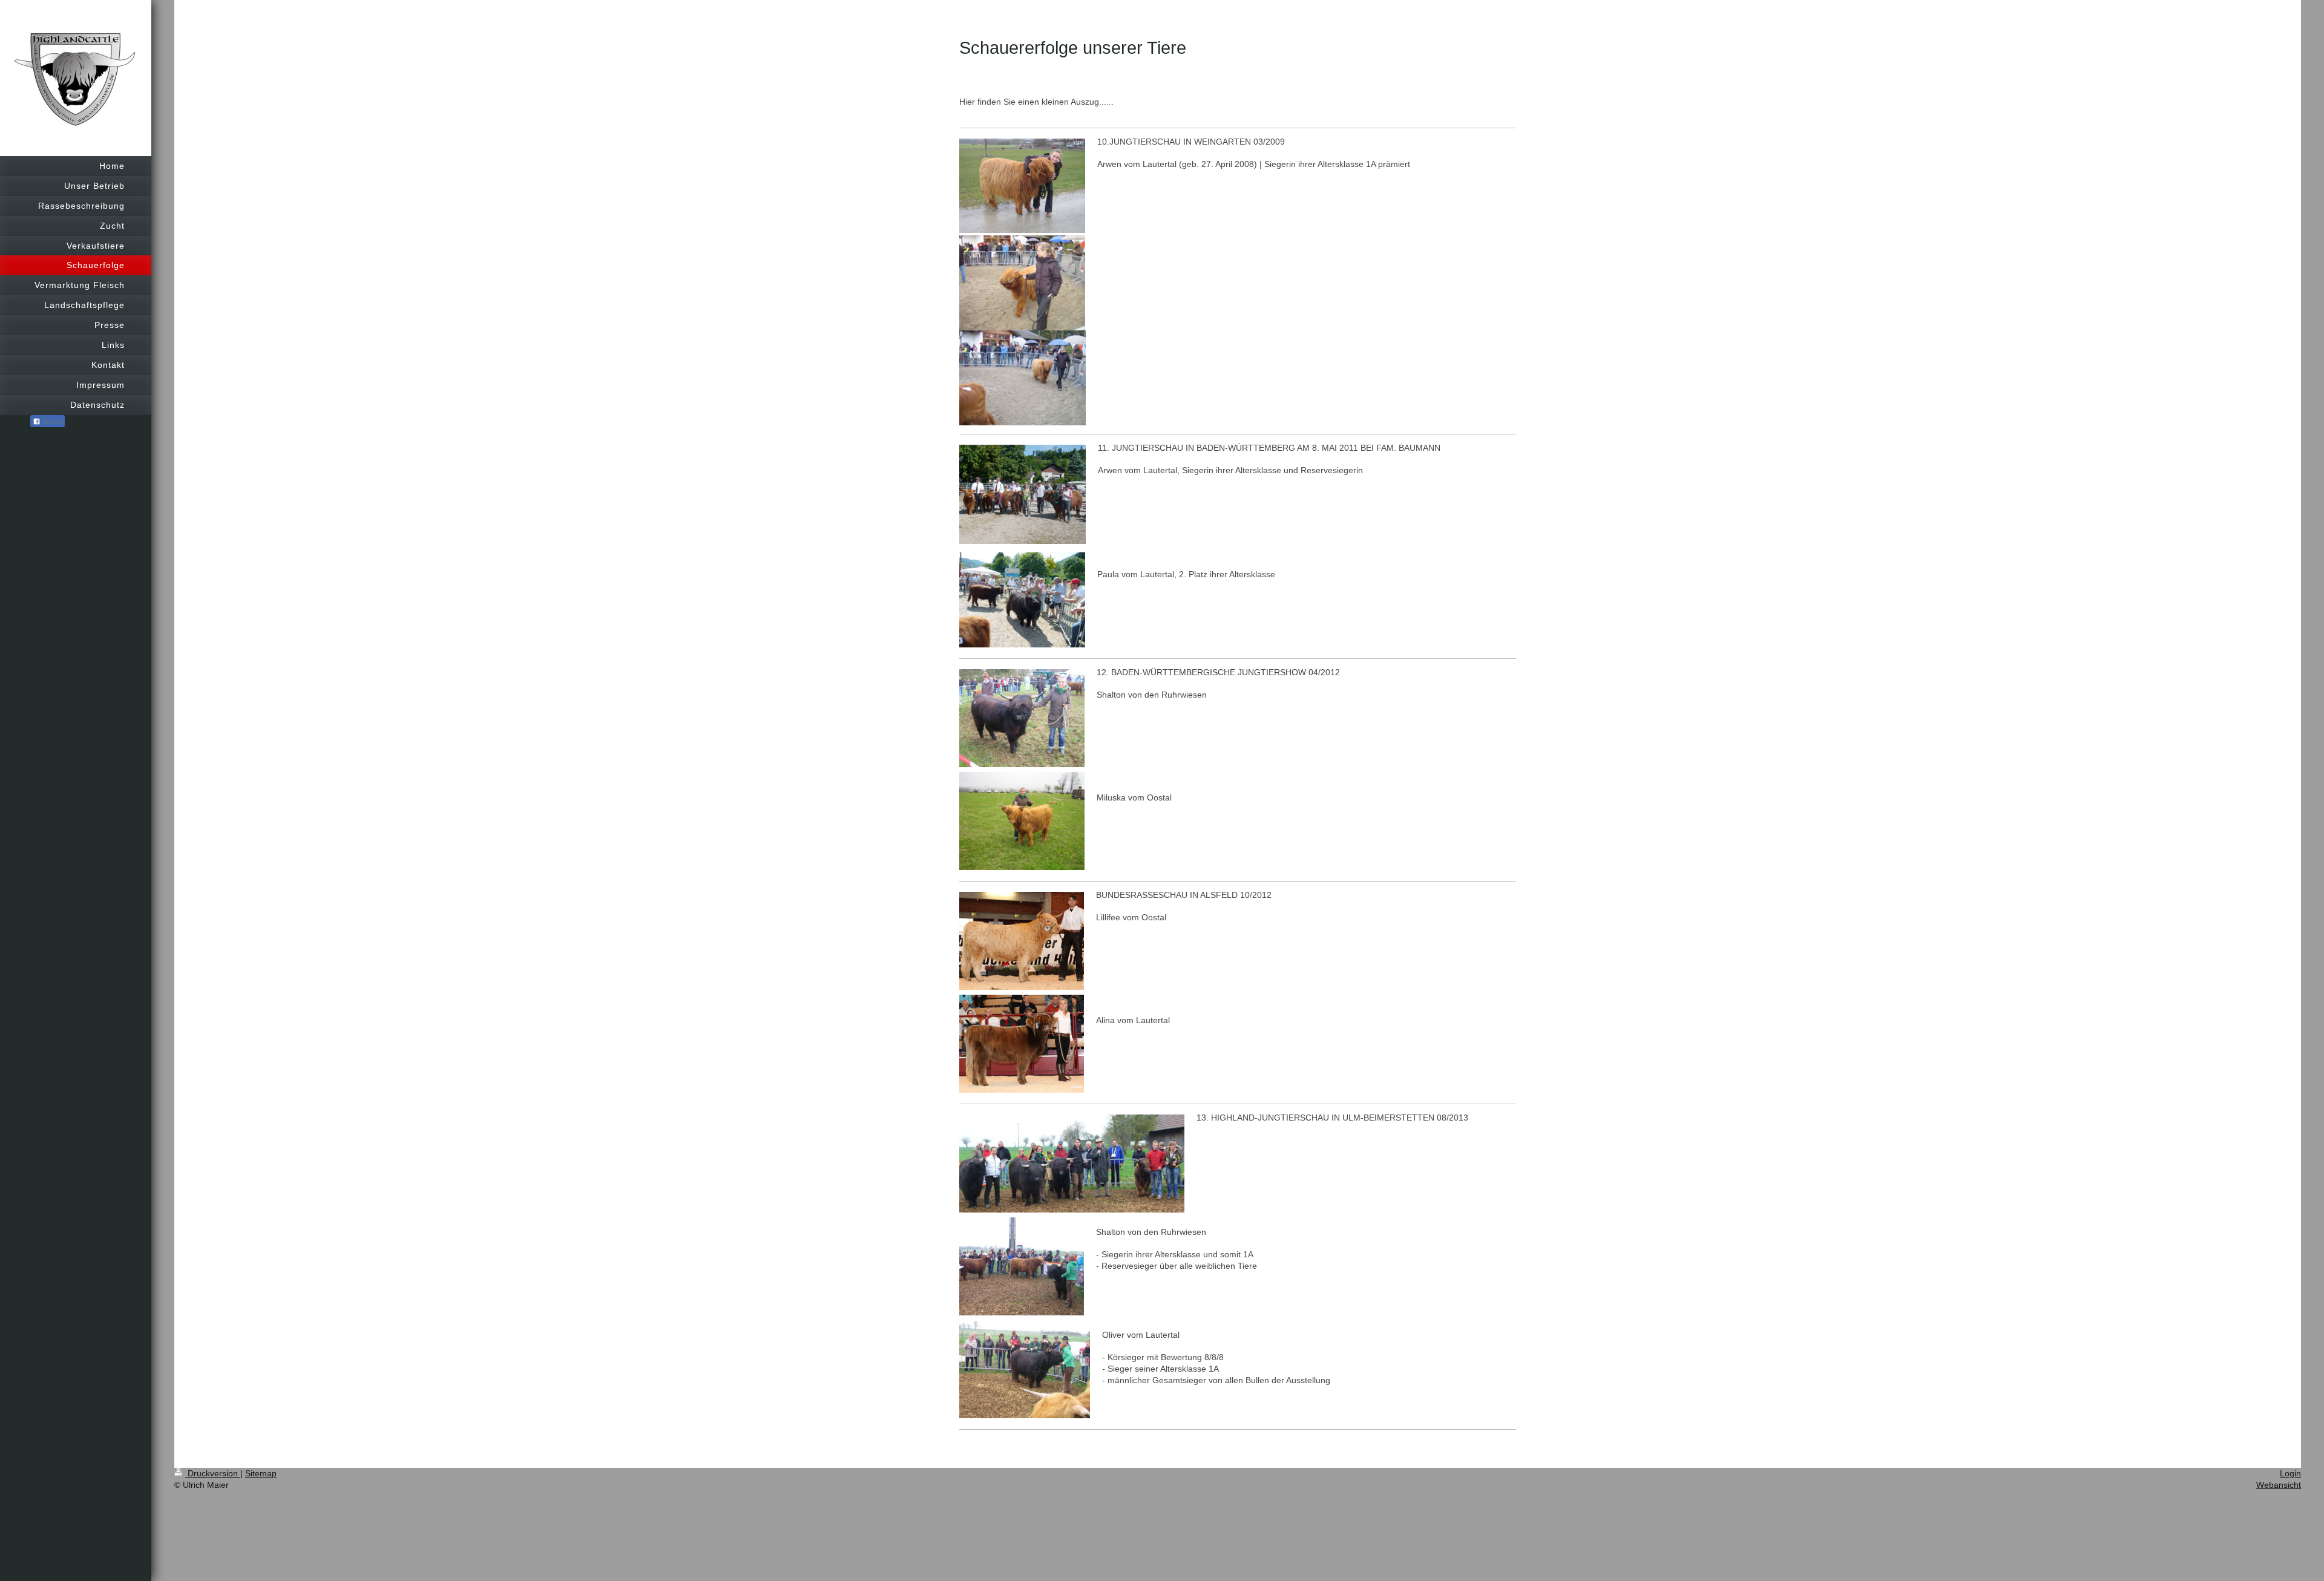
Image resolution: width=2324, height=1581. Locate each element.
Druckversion (213, 1473)
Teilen (51, 422)
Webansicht (2279, 1485)
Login (2290, 1473)
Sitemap (261, 1473)
